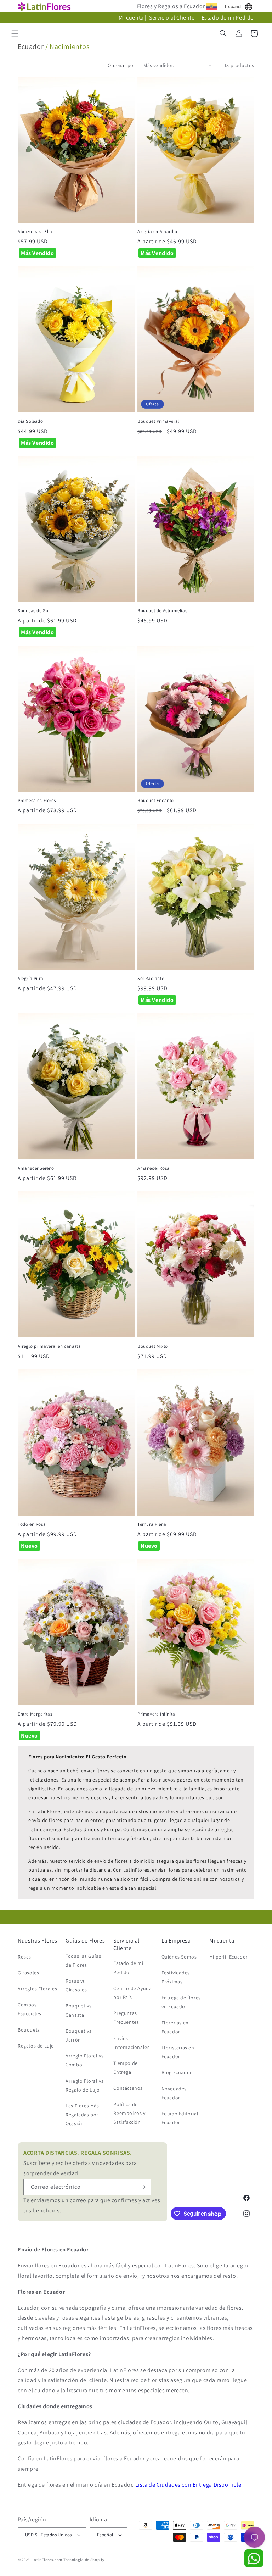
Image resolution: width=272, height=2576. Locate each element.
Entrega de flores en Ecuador (181, 2002)
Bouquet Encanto (156, 801)
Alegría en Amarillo (157, 232)
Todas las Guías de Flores (83, 1960)
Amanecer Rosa (154, 1168)
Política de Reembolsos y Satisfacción (129, 2113)
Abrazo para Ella (35, 232)
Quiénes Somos (179, 1957)
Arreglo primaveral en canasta (49, 1346)
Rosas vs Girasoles (76, 1985)
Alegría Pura (30, 979)
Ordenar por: (122, 65)
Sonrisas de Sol (34, 611)
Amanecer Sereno (36, 1168)
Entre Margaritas (35, 1714)
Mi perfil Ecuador (229, 1957)
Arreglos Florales (37, 1989)
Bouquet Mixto (153, 1346)
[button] (15, 33)
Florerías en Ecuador (175, 2027)
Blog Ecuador (177, 2072)
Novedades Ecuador (174, 2093)
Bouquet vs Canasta (78, 2010)
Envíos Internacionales (131, 2043)
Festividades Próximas (176, 1977)
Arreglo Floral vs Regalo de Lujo (84, 2085)
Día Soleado (30, 421)
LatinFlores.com (47, 2560)
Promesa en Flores (37, 801)
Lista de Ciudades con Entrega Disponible (188, 2485)
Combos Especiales (30, 2009)
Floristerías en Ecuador (178, 2052)
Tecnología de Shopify (84, 2560)
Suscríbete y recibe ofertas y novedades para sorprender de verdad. (80, 2163)
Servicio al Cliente (172, 18)
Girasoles (28, 1973)
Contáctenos (128, 2088)
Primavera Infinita (156, 1714)
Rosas (24, 1957)
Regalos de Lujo (36, 2046)
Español (233, 7)
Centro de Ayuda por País (132, 1993)
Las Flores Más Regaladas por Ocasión (82, 2115)
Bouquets (29, 2030)
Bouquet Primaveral (158, 421)
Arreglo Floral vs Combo (84, 2060)
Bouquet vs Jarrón (78, 2035)
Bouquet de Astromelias (162, 611)
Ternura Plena (152, 1524)
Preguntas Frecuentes (126, 2018)
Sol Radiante (151, 979)
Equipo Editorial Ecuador (180, 2118)
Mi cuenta (131, 18)
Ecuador (31, 46)
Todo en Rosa (32, 1524)
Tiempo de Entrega (125, 2068)
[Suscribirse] (143, 2187)
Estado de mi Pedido (228, 18)
